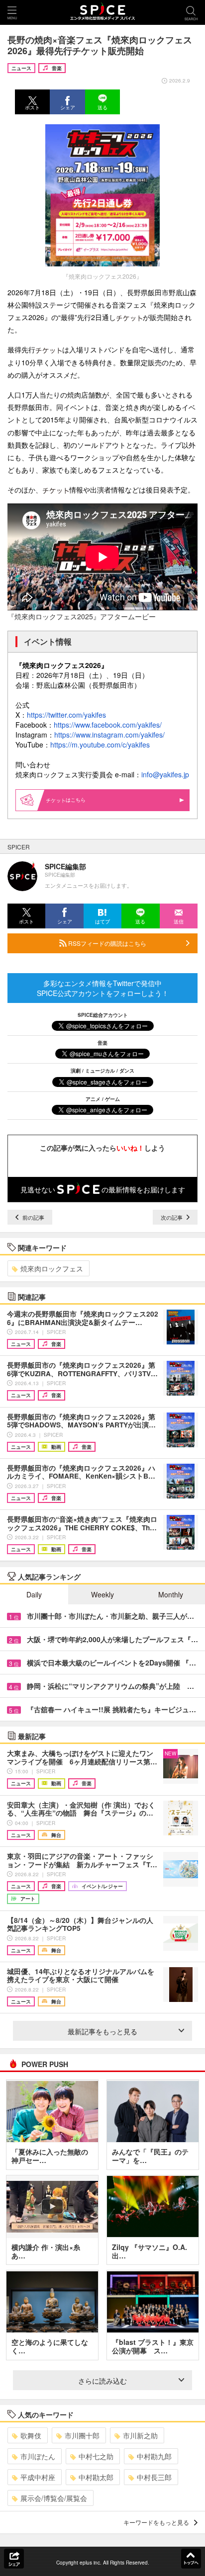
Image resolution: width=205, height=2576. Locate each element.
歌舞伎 (31, 2435)
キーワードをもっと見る (156, 2522)
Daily (34, 1594)
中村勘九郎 (154, 2456)
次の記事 (172, 1217)
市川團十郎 (82, 2435)
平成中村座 (38, 2477)
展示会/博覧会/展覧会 (54, 2498)
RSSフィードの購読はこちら (106, 943)
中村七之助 (96, 2456)
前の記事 (33, 1217)
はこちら (76, 800)
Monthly (171, 1594)
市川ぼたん (38, 2456)
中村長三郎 (154, 2477)
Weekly (102, 1594)
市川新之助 (140, 2435)
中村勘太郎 (96, 2477)
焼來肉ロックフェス (52, 1268)
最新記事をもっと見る (102, 2031)
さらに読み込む (102, 2381)
